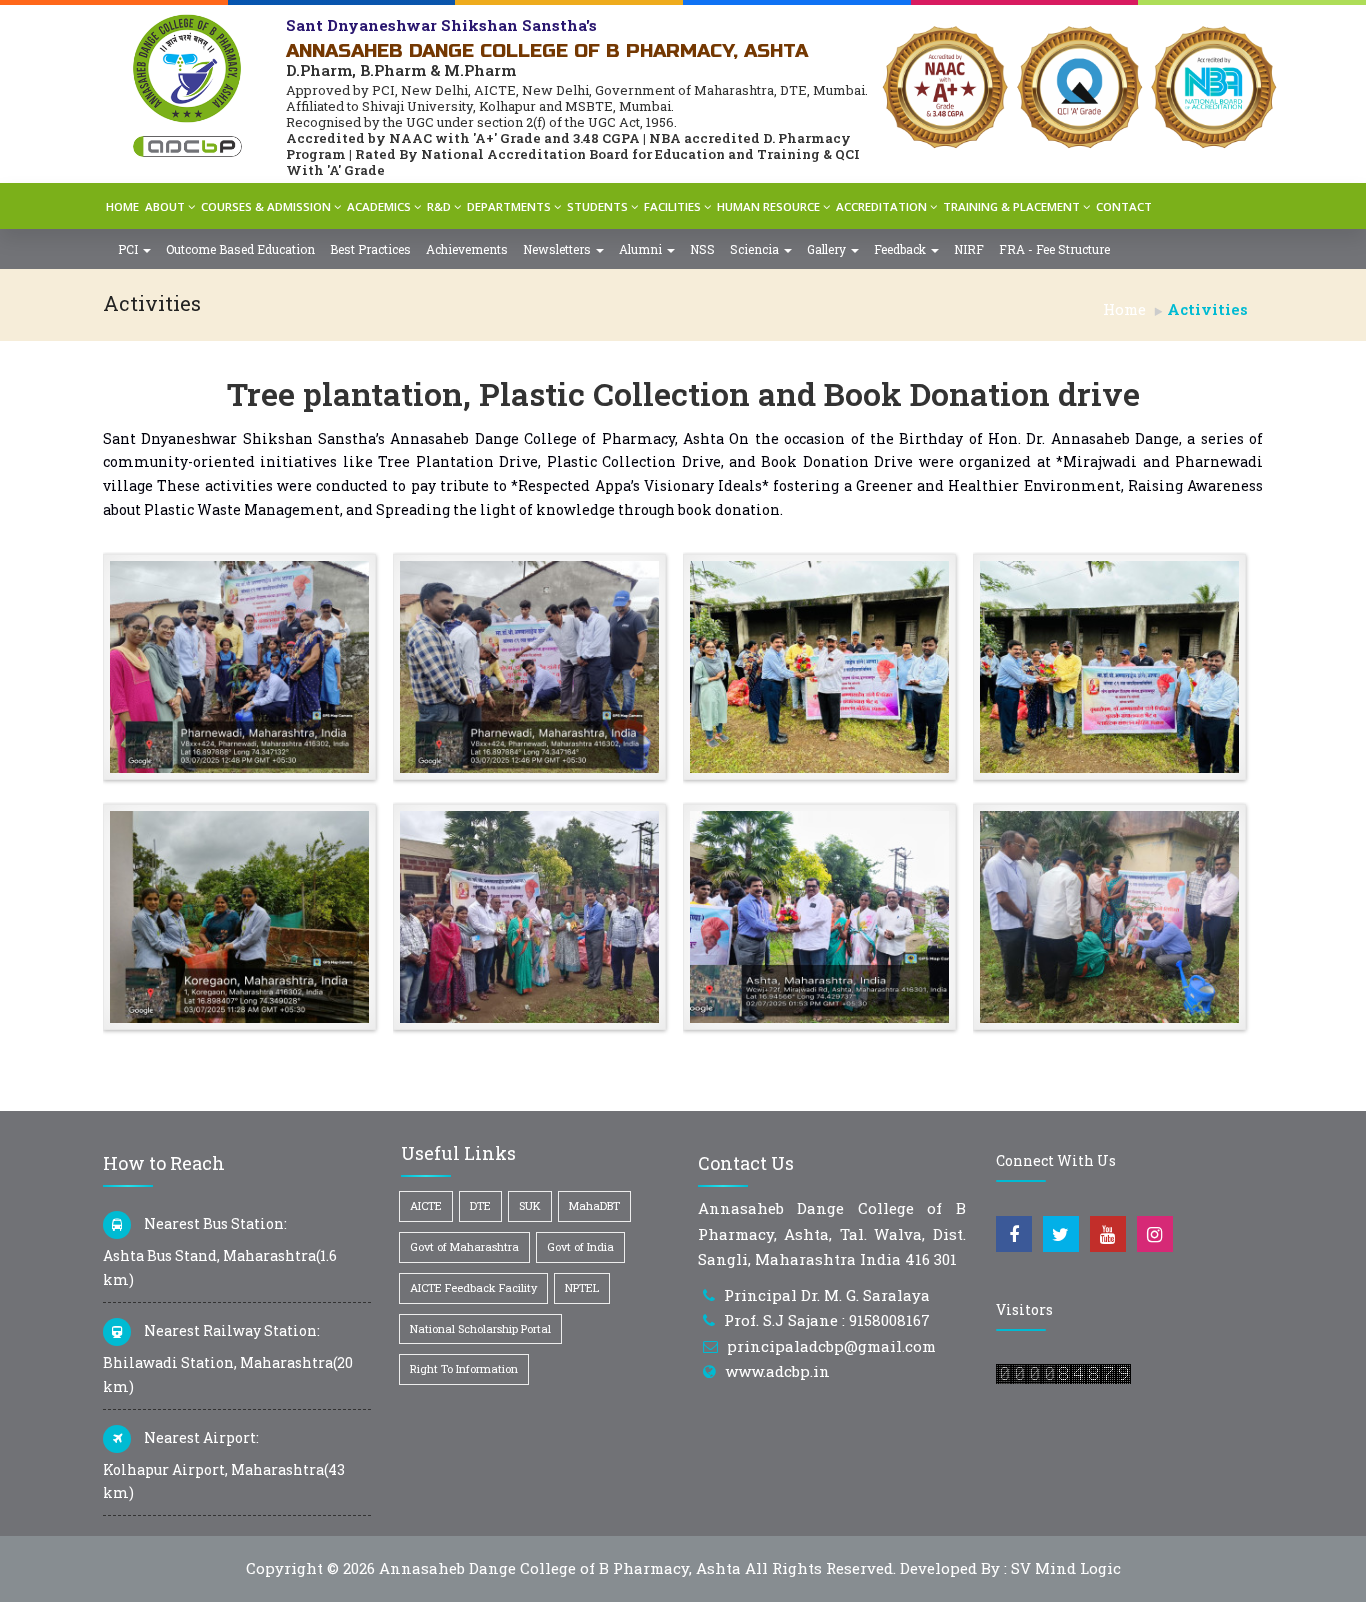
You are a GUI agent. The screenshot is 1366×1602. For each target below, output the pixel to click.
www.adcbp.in (777, 1371)
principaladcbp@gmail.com (831, 1346)
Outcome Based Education (240, 249)
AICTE (426, 1205)
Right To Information (464, 1368)
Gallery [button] (828, 249)
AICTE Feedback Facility (473, 1287)
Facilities (672, 206)
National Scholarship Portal (480, 1328)
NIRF (969, 249)
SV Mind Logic (1066, 1568)
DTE (480, 1205)
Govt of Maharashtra (464, 1246)
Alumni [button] (642, 249)
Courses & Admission (266, 206)
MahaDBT (594, 1205)
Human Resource (768, 206)
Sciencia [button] (756, 249)
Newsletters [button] (558, 249)
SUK (530, 1205)
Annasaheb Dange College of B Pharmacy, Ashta (560, 1568)
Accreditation (881, 206)
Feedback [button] (901, 249)
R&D (439, 206)
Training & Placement (1011, 206)
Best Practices (370, 249)
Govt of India (580, 1246)
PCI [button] (129, 249)
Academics (379, 206)
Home (122, 206)
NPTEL (582, 1287)
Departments (509, 206)
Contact (1124, 206)
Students (597, 206)
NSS (702, 249)
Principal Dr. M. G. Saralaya (827, 1295)
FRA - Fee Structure (1054, 249)
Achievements (467, 249)
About (165, 206)
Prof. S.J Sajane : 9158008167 (827, 1320)
